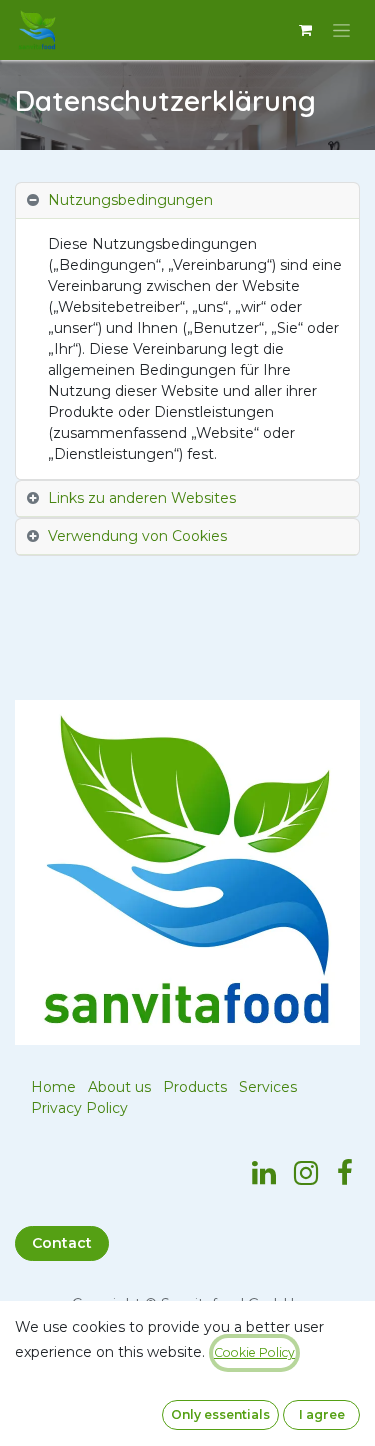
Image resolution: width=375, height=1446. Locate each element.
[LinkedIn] (264, 1173)
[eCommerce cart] (305, 30)
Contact (62, 1243)
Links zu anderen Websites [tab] (142, 498)
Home (53, 1087)
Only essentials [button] (220, 1414)
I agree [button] (322, 1414)
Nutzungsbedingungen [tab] (130, 200)
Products (195, 1087)
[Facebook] (345, 1173)
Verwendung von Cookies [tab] (137, 536)
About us (119, 1087)
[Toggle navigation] (341, 30)
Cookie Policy (254, 1352)
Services (268, 1087)
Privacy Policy (79, 1108)
